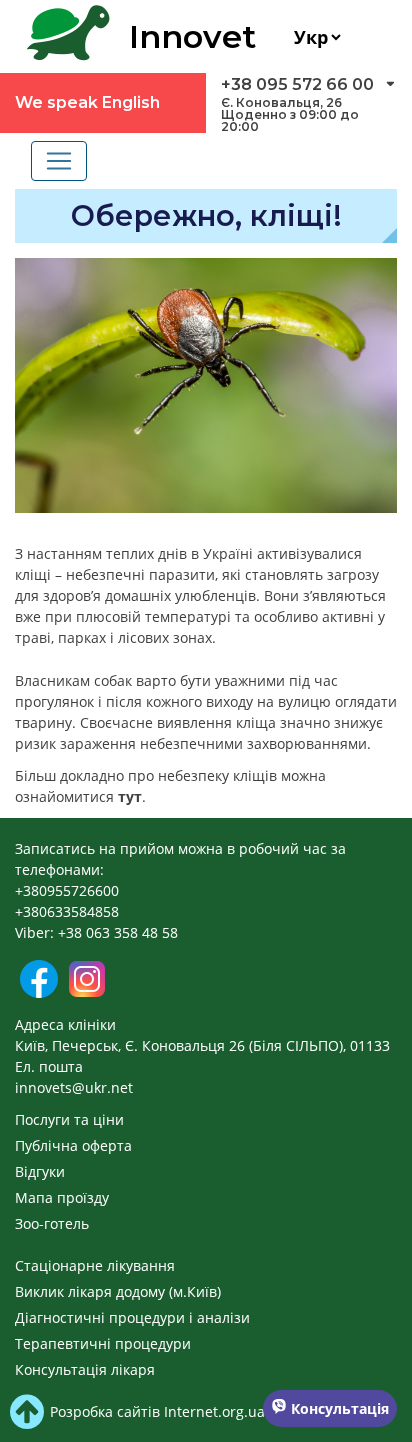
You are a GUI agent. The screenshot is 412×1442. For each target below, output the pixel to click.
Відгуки (40, 1171)
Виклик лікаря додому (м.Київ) (118, 1291)
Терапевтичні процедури (103, 1343)
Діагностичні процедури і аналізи (132, 1317)
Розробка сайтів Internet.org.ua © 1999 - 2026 (206, 1411)
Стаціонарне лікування (95, 1265)
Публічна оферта (73, 1145)
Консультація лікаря (85, 1369)
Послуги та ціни (69, 1119)
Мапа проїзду (62, 1197)
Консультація (338, 1408)
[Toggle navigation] (59, 161)
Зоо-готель (52, 1223)
